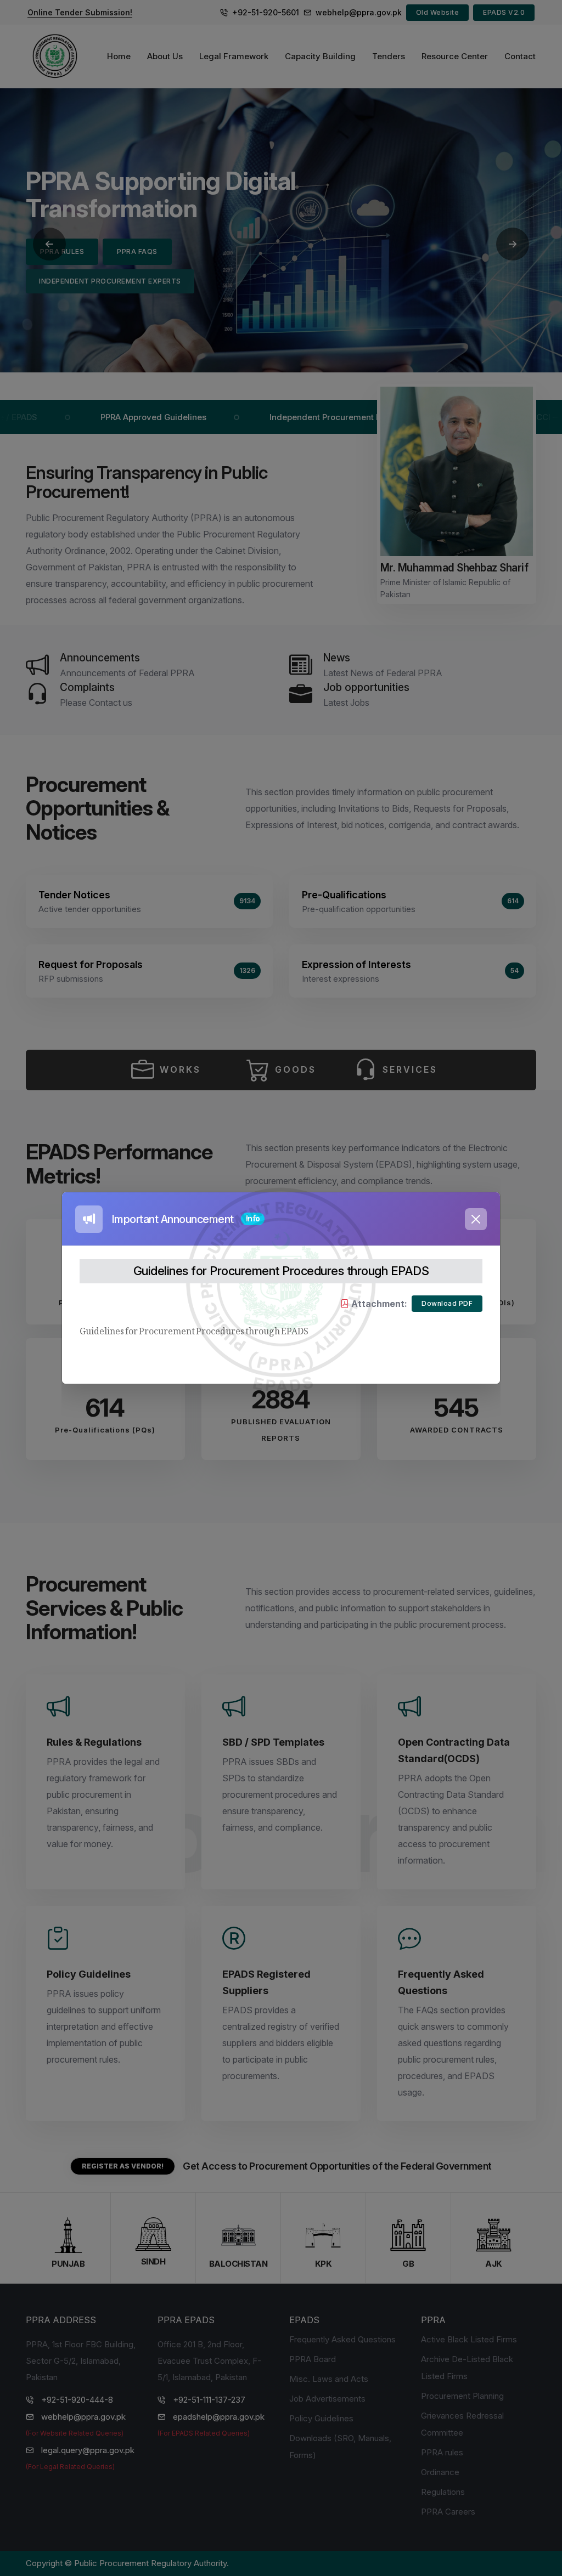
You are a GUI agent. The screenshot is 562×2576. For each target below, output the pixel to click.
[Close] (476, 1219)
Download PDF (447, 1303)
